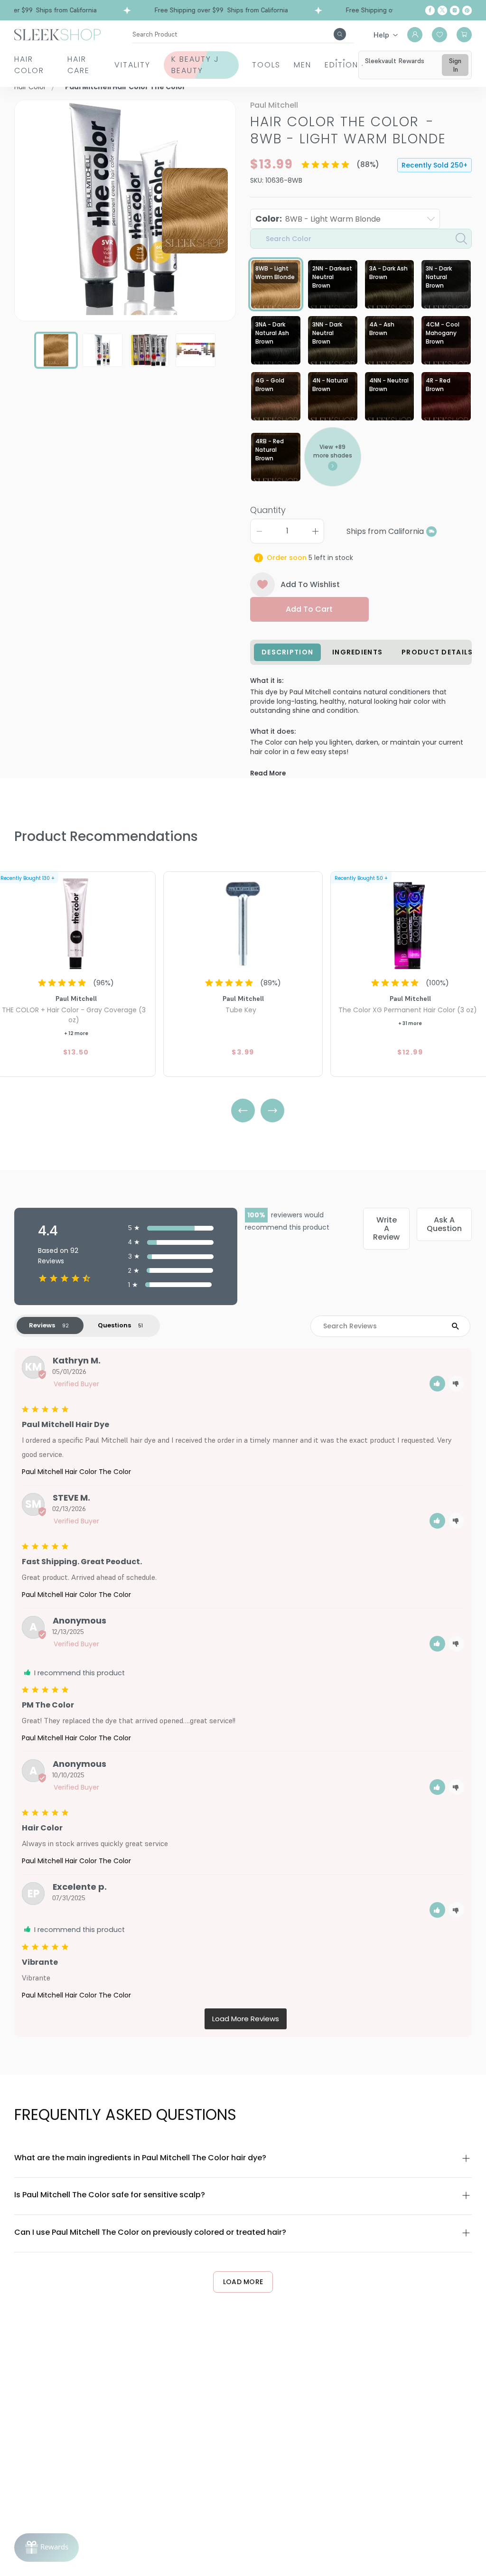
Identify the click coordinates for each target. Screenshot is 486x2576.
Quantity (268, 510)
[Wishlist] (439, 35)
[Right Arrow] (272, 1111)
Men (303, 65)
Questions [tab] (114, 1325)
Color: (318, 219)
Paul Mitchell (274, 105)
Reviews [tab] (42, 1325)
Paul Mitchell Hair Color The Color (76, 1472)
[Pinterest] (467, 10)
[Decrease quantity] (259, 531)
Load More (243, 2282)
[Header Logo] (57, 34)
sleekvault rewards (395, 61)
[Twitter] (442, 10)
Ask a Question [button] (444, 1224)
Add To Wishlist (310, 584)
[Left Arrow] (243, 1111)
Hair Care (79, 65)
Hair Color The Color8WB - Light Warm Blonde (348, 130)
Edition (341, 65)
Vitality (132, 65)
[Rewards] (47, 2548)
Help (381, 35)
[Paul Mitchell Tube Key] (243, 922)
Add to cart (309, 609)
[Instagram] (455, 10)
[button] (437, 1384)
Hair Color (29, 65)
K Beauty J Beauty (195, 65)
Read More (268, 773)
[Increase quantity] (315, 531)
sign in (455, 65)
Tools (266, 65)
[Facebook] (430, 10)
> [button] (246, 2019)
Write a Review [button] (386, 1228)
